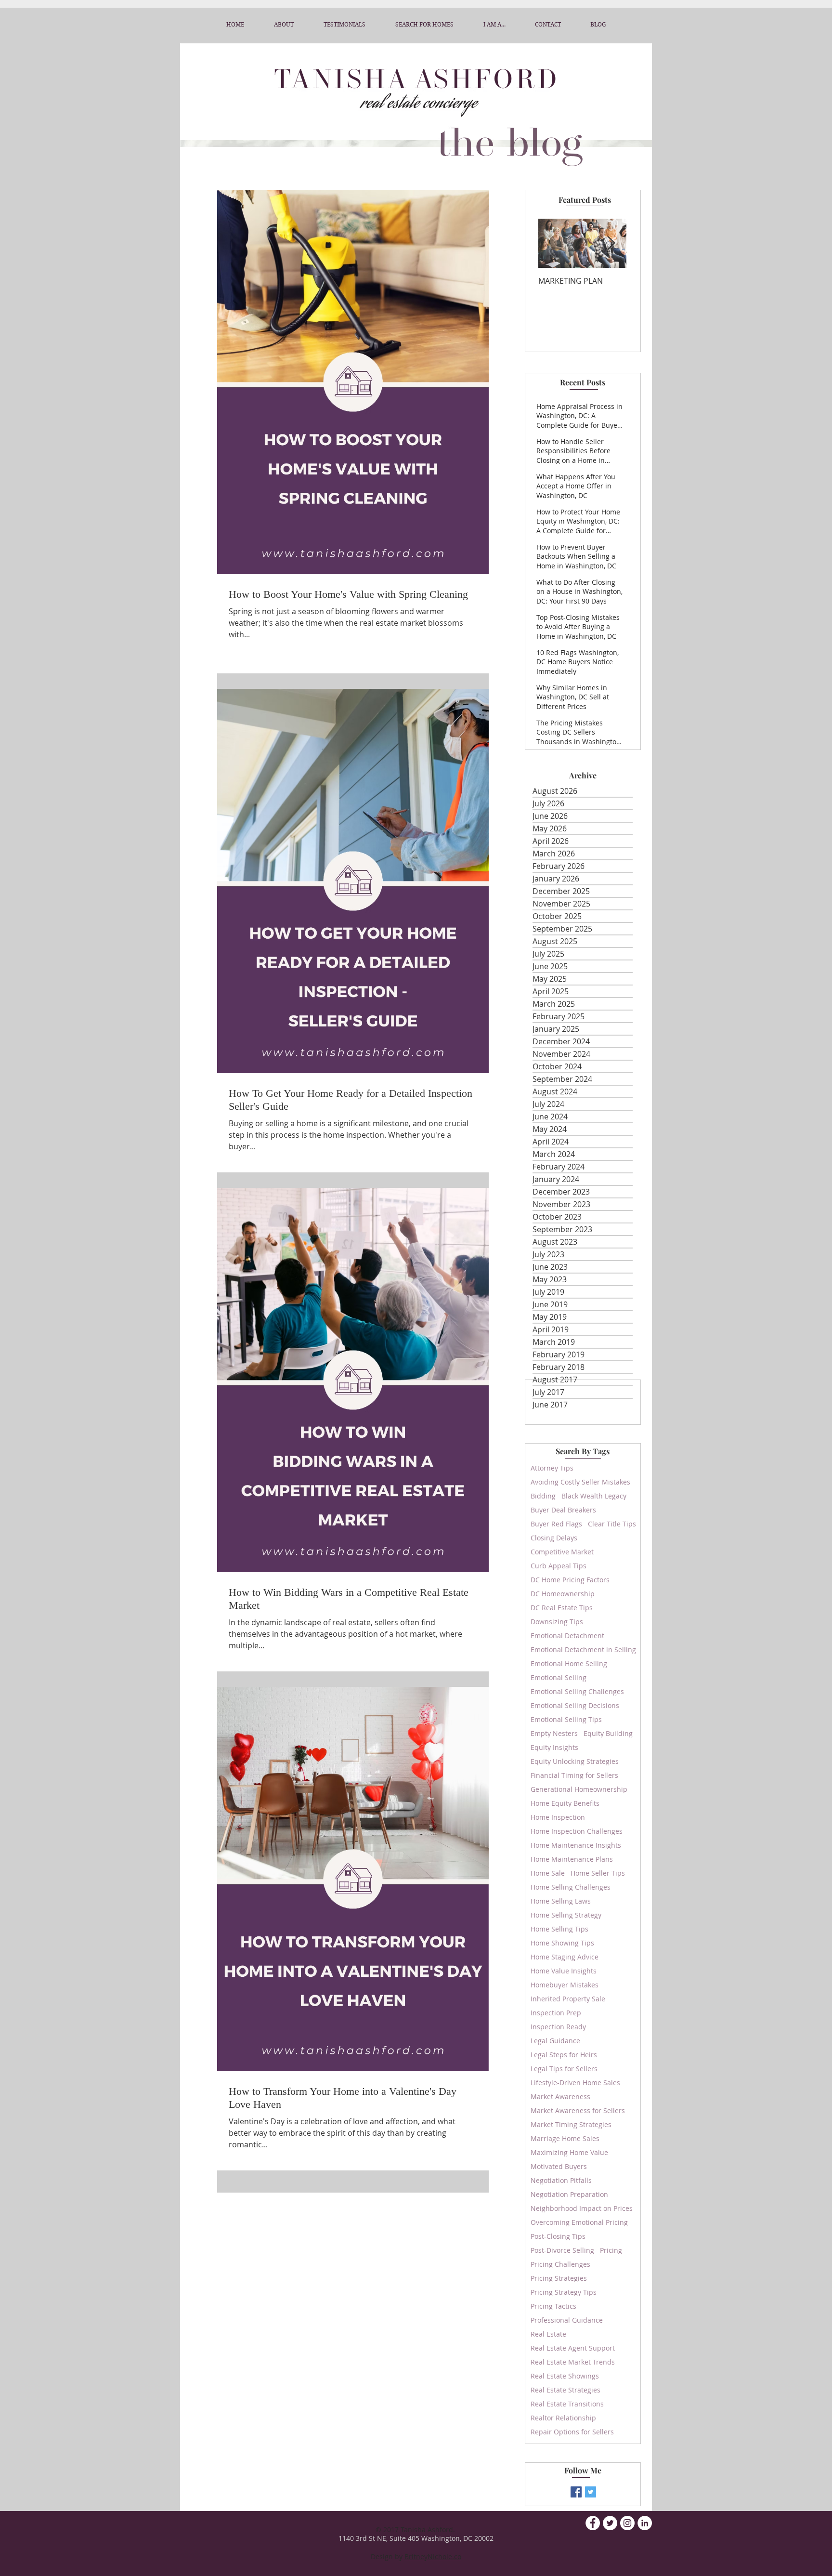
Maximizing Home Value (569, 2152)
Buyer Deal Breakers (563, 1510)
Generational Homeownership (579, 1789)
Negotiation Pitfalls (561, 2180)
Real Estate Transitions (567, 2404)
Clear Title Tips (612, 1524)
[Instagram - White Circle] (627, 2523)
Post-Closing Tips (558, 2236)
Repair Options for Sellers (572, 2432)
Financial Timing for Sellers (574, 1775)
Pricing (611, 2250)
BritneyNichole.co (433, 2556)
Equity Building (608, 1733)
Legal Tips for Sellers (564, 2069)
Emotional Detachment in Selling (583, 1649)
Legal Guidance (555, 2041)
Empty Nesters (554, 1733)
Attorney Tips (552, 1468)
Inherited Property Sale (568, 1999)
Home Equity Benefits (565, 1803)
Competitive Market (562, 1552)
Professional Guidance (567, 2320)
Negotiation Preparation (569, 2194)
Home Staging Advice (565, 1957)
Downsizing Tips (557, 1622)
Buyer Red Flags (556, 1524)
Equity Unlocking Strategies (575, 1761)
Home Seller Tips (598, 1873)
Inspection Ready (558, 2027)
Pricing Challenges (560, 2264)
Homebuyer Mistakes (565, 1985)
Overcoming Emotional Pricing (579, 2222)
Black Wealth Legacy (594, 1496)
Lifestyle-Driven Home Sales (575, 2083)
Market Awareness (560, 2096)
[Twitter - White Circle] (610, 2523)
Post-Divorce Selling (562, 2250)
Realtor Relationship (563, 2418)
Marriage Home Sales (565, 2138)
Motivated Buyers (559, 2166)
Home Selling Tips (559, 1929)
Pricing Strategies (559, 2278)
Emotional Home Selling (569, 1663)
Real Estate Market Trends (573, 2362)
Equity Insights (554, 1747)
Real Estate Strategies (565, 2390)
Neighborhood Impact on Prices (582, 2208)
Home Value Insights (564, 1971)
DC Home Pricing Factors (570, 1580)
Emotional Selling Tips (566, 1719)
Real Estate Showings (565, 2376)
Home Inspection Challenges (577, 1831)
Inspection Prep (556, 2013)
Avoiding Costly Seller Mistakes (580, 1482)
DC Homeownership (563, 1594)
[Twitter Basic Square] (591, 2492)
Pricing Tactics (553, 2306)
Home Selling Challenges (571, 1887)
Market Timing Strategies (571, 2124)
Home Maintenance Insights (576, 1845)
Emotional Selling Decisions (575, 1705)
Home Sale (548, 1873)
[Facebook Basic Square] (576, 2492)
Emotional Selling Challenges (577, 1691)
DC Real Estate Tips (562, 1608)
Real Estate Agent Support (573, 2348)
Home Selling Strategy (566, 1915)
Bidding (543, 1496)
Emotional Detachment (567, 1636)
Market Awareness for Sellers (578, 2110)
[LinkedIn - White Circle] (645, 2523)
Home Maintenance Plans (572, 1859)
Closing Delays (554, 1538)
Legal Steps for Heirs (564, 2055)
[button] (494, 25)
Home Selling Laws (561, 1901)
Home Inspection (558, 1817)
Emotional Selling (559, 1677)
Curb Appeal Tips (559, 1566)
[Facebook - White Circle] (593, 2523)
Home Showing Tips (562, 1943)
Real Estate (548, 2334)
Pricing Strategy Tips (564, 2292)
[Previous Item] (554, 243)
